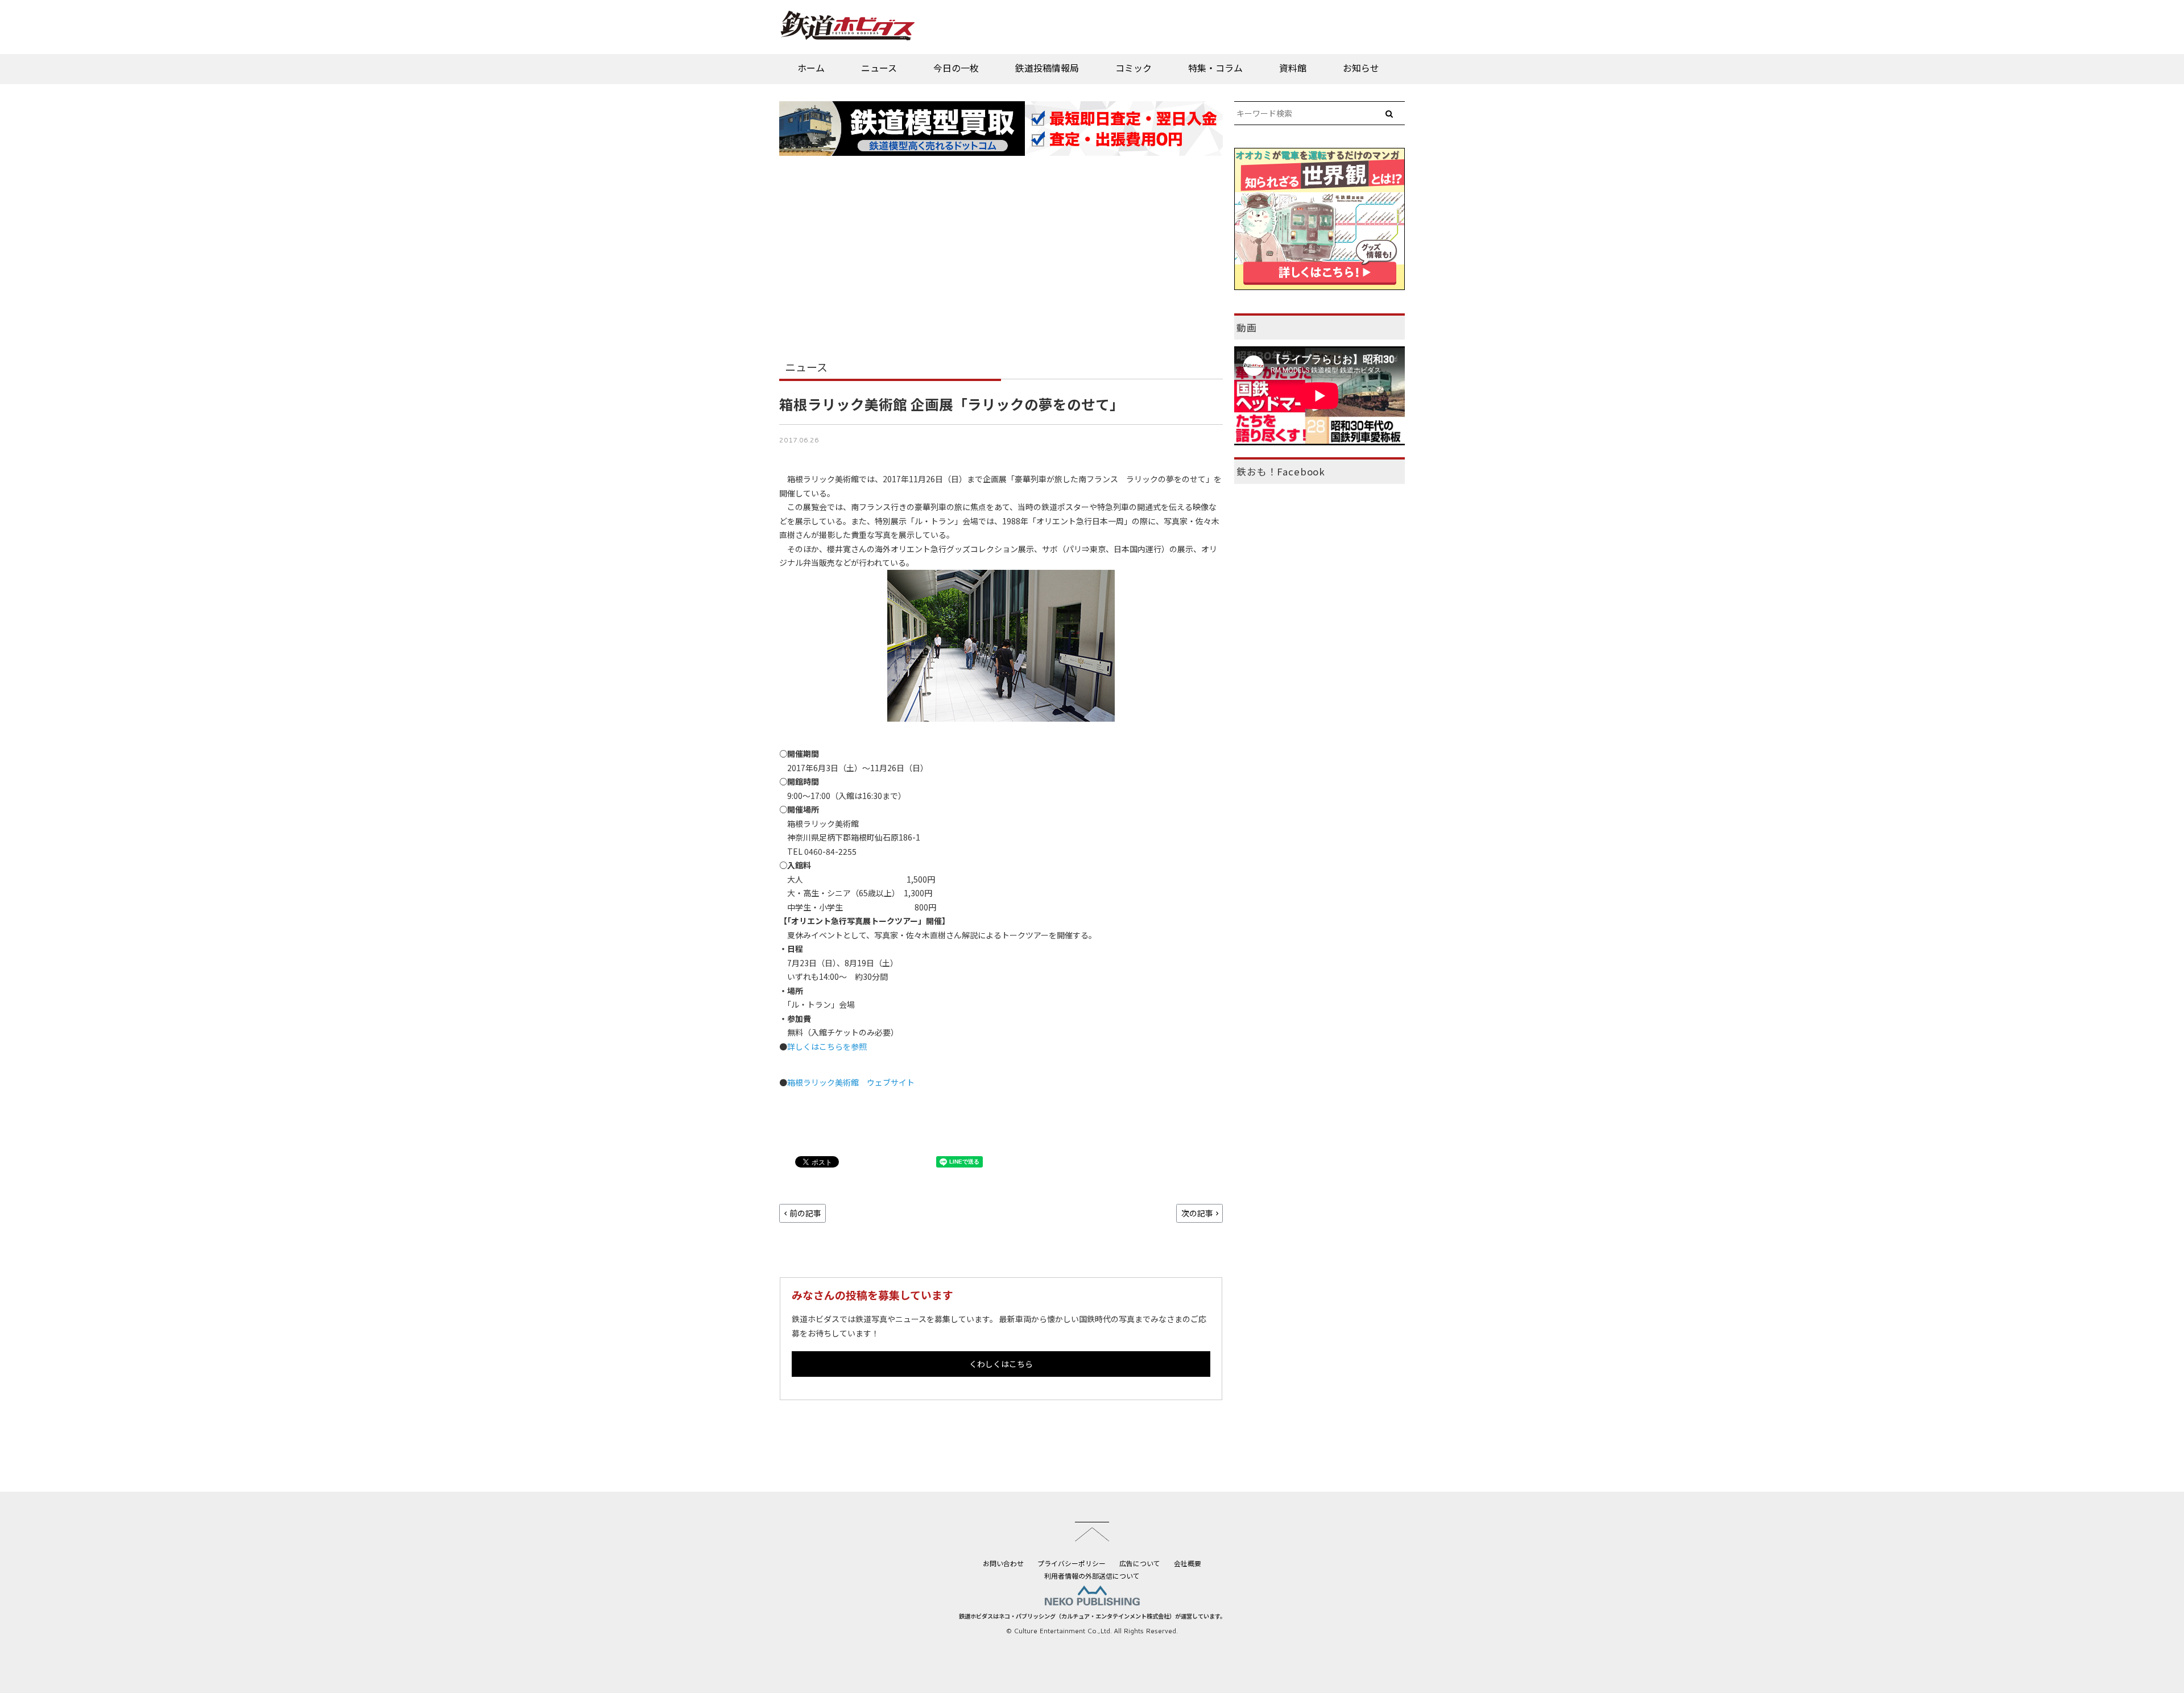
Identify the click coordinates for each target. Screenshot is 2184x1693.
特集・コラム (1215, 68)
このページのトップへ (1092, 1531)
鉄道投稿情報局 (1047, 68)
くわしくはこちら (1001, 1364)
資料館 (1293, 68)
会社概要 (1188, 1563)
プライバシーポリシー (1072, 1563)
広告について (1140, 1563)
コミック (1134, 68)
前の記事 (805, 1213)
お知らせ (1361, 68)
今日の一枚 (956, 68)
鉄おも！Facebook (1281, 471)
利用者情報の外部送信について (1092, 1576)
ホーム (811, 68)
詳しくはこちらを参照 (827, 1046)
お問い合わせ (1003, 1563)
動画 (1247, 328)
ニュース (879, 68)
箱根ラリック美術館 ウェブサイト (851, 1082)
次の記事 (1197, 1213)
